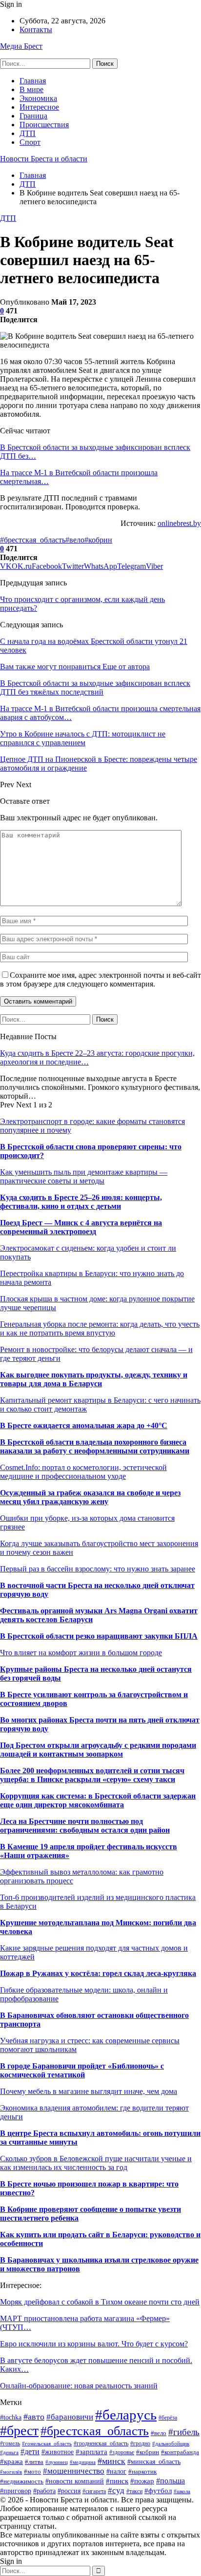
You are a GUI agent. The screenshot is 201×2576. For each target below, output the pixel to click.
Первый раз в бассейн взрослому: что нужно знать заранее (98, 1569)
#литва (34, 2462)
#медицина (83, 2462)
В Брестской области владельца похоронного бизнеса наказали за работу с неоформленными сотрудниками (95, 1446)
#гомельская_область (47, 2443)
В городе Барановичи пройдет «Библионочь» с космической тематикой (82, 2070)
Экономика (38, 98)
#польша (171, 2481)
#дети (30, 2451)
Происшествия (44, 125)
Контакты (36, 29)
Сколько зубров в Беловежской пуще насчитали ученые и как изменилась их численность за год (96, 2163)
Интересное (39, 107)
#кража (11, 2461)
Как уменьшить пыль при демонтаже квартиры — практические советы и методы (84, 1176)
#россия (69, 2491)
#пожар (142, 2481)
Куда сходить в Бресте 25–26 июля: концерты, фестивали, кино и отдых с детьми (81, 1202)
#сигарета (94, 2491)
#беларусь (126, 2415)
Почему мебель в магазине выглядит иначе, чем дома (89, 2091)
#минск (111, 2461)
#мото (32, 2472)
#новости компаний (75, 2481)
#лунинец (57, 2462)
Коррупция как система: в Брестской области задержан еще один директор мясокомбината (98, 1800)
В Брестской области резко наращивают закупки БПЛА (99, 1636)
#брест (19, 2431)
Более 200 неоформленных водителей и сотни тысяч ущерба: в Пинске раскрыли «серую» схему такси (92, 1775)
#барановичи (70, 2417)
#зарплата (91, 2451)
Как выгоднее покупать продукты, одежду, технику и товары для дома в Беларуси (94, 1379)
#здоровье (122, 2452)
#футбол (158, 2490)
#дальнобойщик (171, 2443)
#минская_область (154, 2461)
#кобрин (98, 540)
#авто (34, 2417)
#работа (44, 2491)
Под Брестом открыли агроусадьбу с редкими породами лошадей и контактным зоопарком (98, 1750)
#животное (58, 2452)
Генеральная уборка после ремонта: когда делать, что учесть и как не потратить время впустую (100, 1328)
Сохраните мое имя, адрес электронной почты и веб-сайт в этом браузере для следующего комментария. (100, 979)
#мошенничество (74, 2471)
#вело (75, 540)
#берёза (168, 2418)
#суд (116, 2490)
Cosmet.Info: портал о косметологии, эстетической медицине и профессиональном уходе (83, 1472)
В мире (31, 89)
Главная (33, 81)
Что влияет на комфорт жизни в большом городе (81, 1653)
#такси (134, 2491)
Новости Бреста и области (44, 159)
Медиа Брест (21, 46)
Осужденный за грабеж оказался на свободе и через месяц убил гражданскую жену (90, 1497)
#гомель (10, 2443)
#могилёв (11, 2472)
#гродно (140, 2444)
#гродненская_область (101, 2443)
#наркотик (142, 2472)
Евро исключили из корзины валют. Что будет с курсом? (94, 2344)
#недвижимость (22, 2481)
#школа (182, 2491)
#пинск (117, 2481)
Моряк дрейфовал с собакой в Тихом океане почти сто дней (100, 2302)
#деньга (9, 2452)
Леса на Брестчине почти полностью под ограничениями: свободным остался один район (85, 1826)
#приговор (16, 2491)
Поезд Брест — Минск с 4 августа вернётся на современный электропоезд (81, 1227)
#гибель (184, 2432)
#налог (116, 2471)
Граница (33, 116)
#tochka (11, 2417)
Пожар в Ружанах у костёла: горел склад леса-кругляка (98, 1973)
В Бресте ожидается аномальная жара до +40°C (84, 1425)
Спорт (30, 142)
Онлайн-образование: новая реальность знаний (79, 2386)
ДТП (28, 133)
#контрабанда (180, 2452)
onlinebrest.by (179, 523)
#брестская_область (33, 540)
